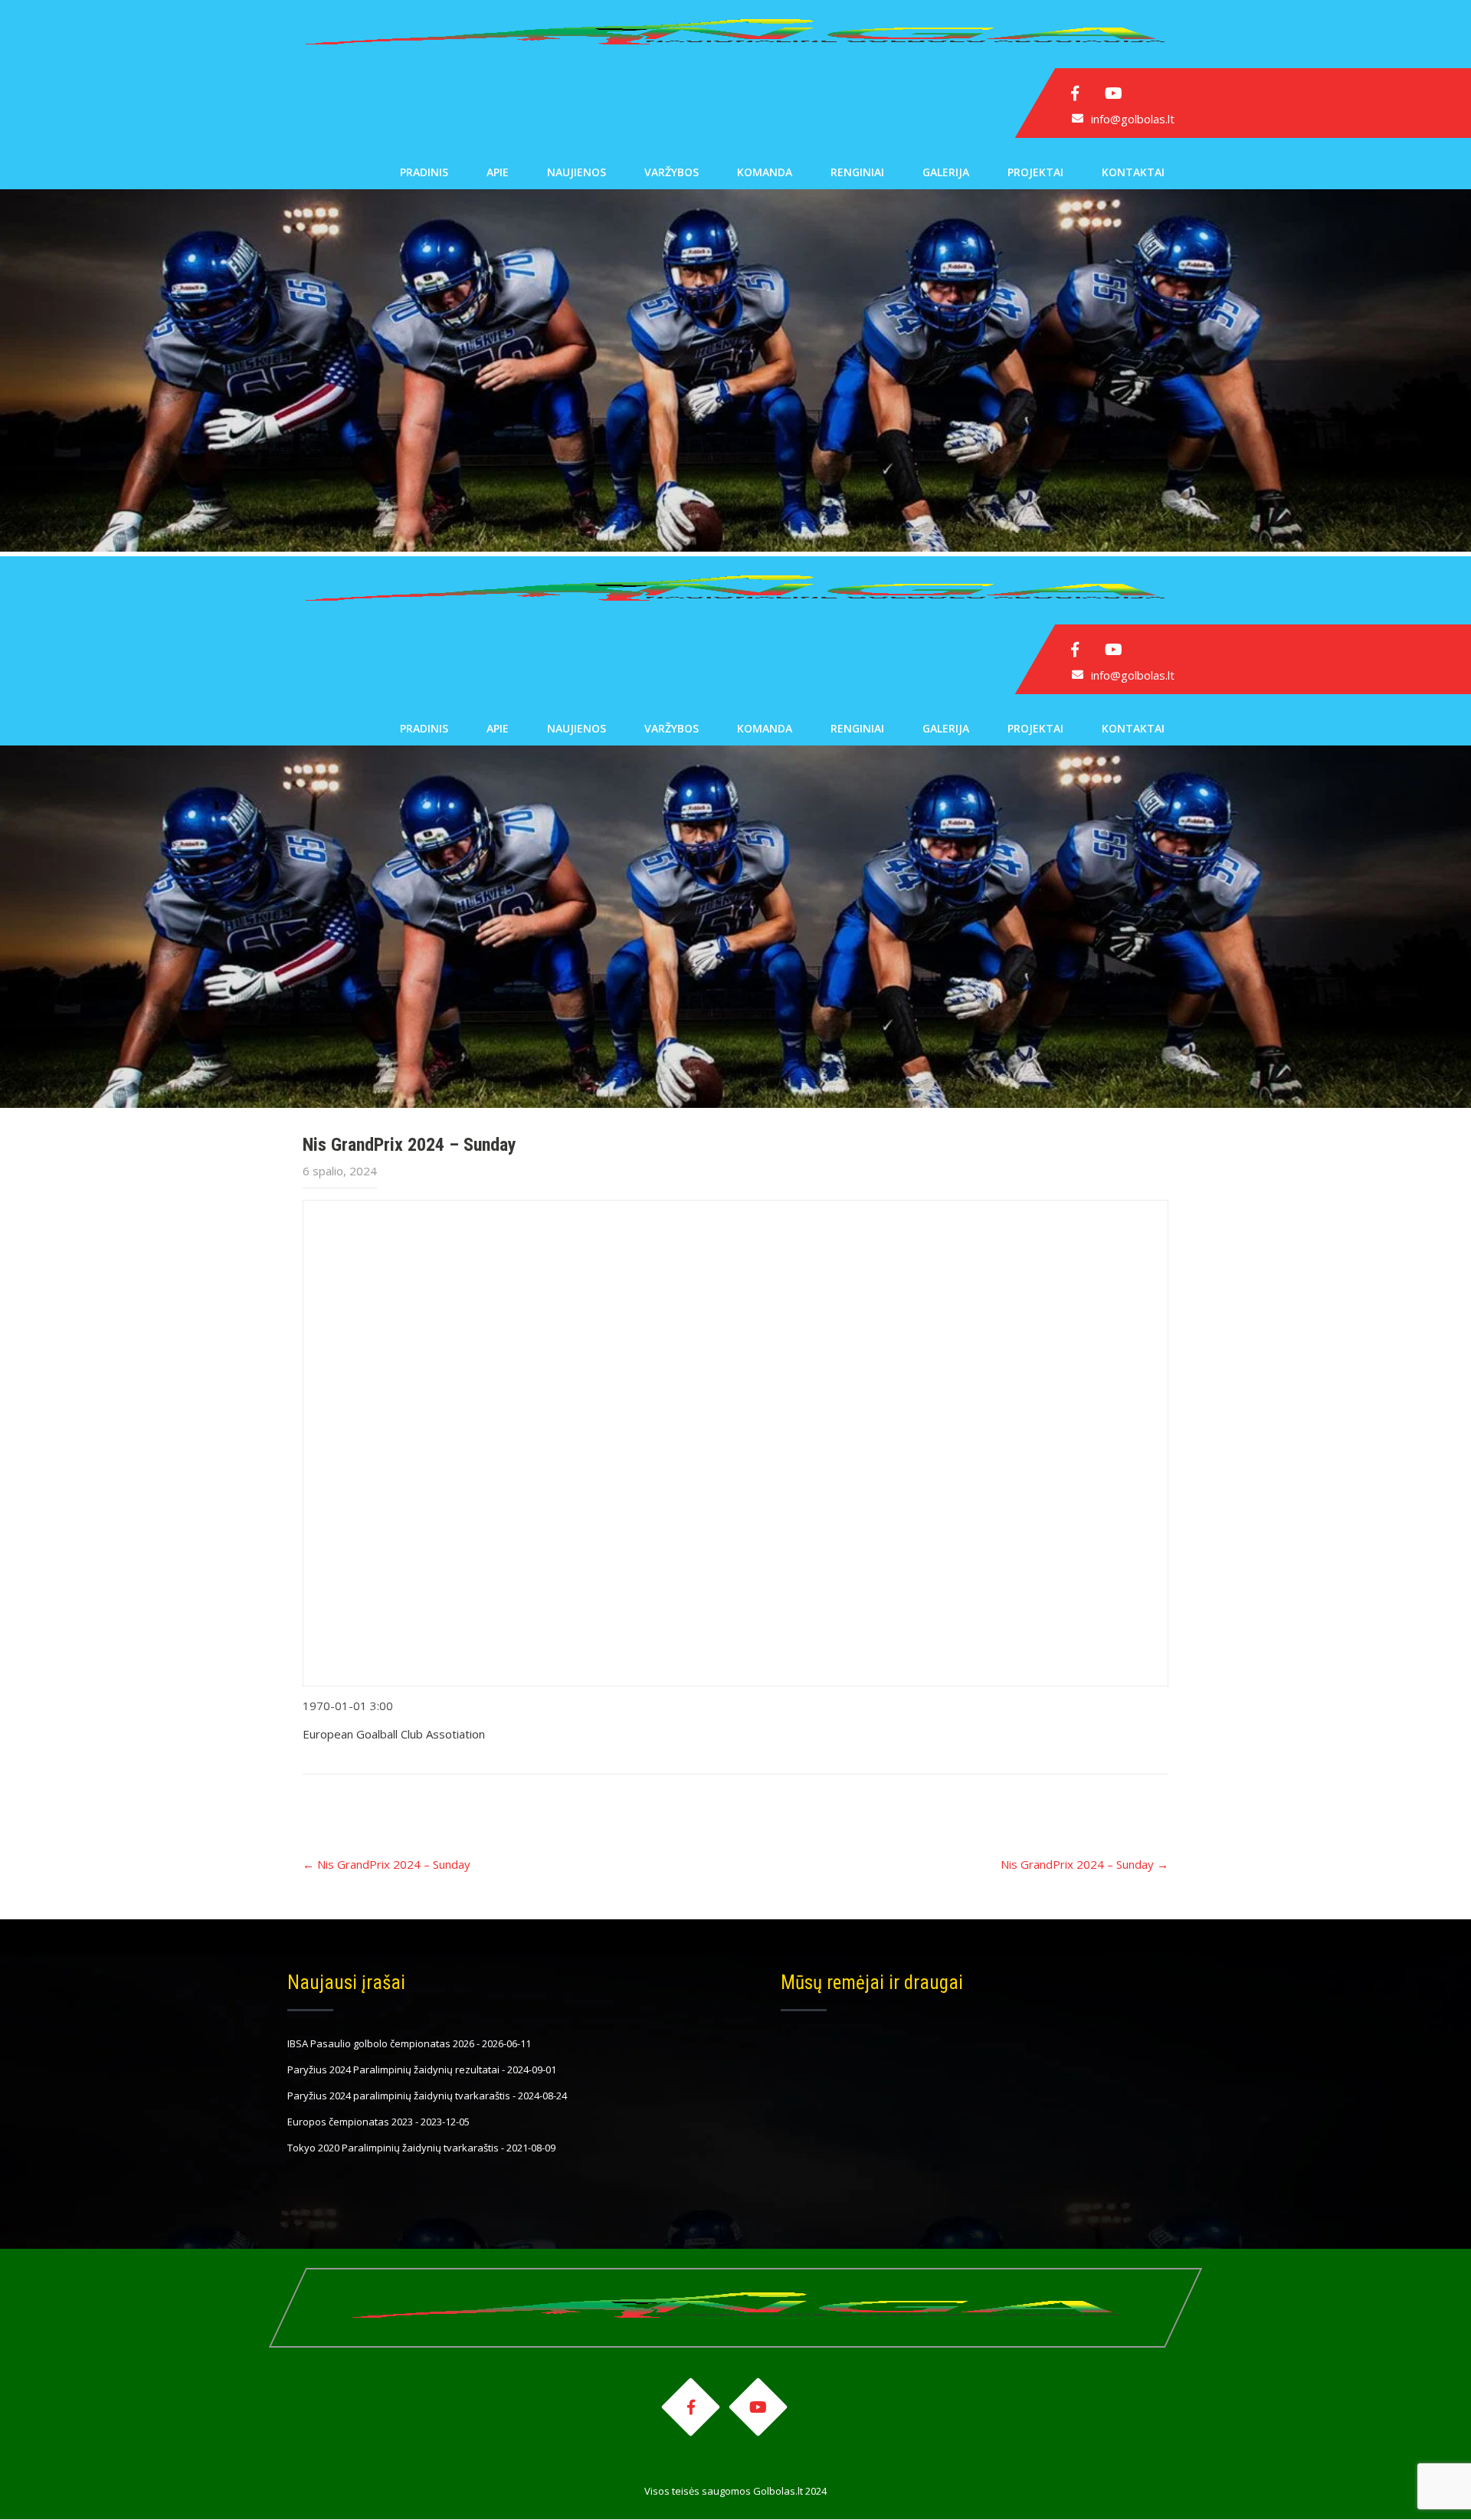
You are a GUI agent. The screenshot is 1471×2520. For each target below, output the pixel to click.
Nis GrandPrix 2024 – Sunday (387, 1864)
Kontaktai (1133, 172)
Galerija (946, 172)
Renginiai (857, 172)
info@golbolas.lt (1133, 119)
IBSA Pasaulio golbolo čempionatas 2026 (381, 2043)
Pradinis (424, 172)
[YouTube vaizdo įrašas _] (735, 1443)
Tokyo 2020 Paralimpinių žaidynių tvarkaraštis (393, 2148)
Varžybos (672, 172)
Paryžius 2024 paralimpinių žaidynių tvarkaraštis (399, 2096)
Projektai (1035, 172)
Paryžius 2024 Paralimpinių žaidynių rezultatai (393, 2069)
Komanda (765, 172)
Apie (498, 172)
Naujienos (577, 172)
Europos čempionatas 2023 (350, 2122)
